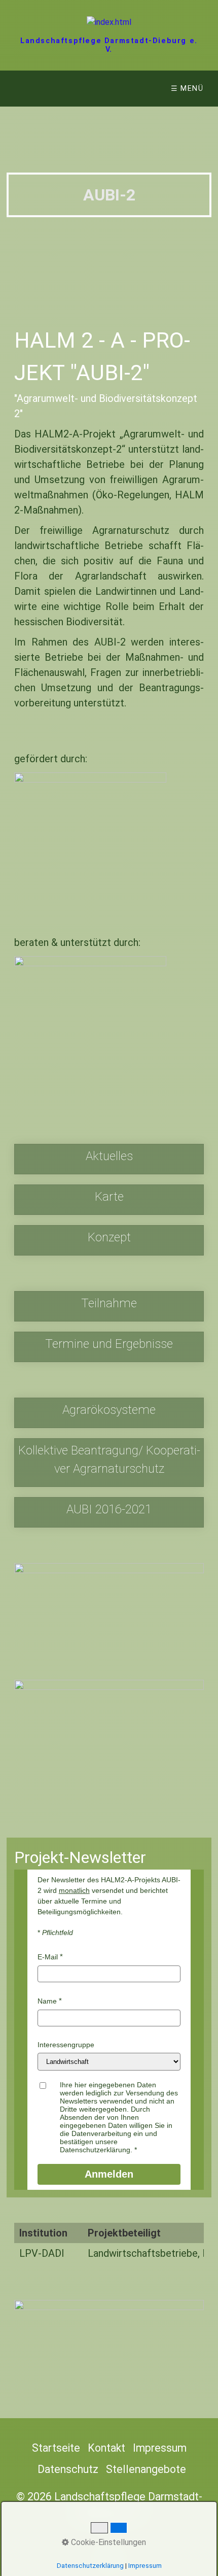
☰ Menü (187, 89)
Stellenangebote (146, 2469)
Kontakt (106, 2448)
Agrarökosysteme (109, 1413)
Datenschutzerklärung (90, 2566)
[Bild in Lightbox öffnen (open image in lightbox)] (109, 1617)
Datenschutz (68, 2469)
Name (47, 2001)
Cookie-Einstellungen (107, 2542)
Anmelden (109, 2174)
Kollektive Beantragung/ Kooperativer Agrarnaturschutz (109, 1463)
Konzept (109, 1240)
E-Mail (48, 1957)
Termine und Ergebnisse (109, 1347)
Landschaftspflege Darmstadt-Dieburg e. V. (109, 45)
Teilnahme (109, 1306)
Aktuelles (109, 1159)
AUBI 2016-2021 (109, 1512)
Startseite (56, 2448)
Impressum (160, 2448)
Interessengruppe (66, 2045)
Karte (109, 1200)
